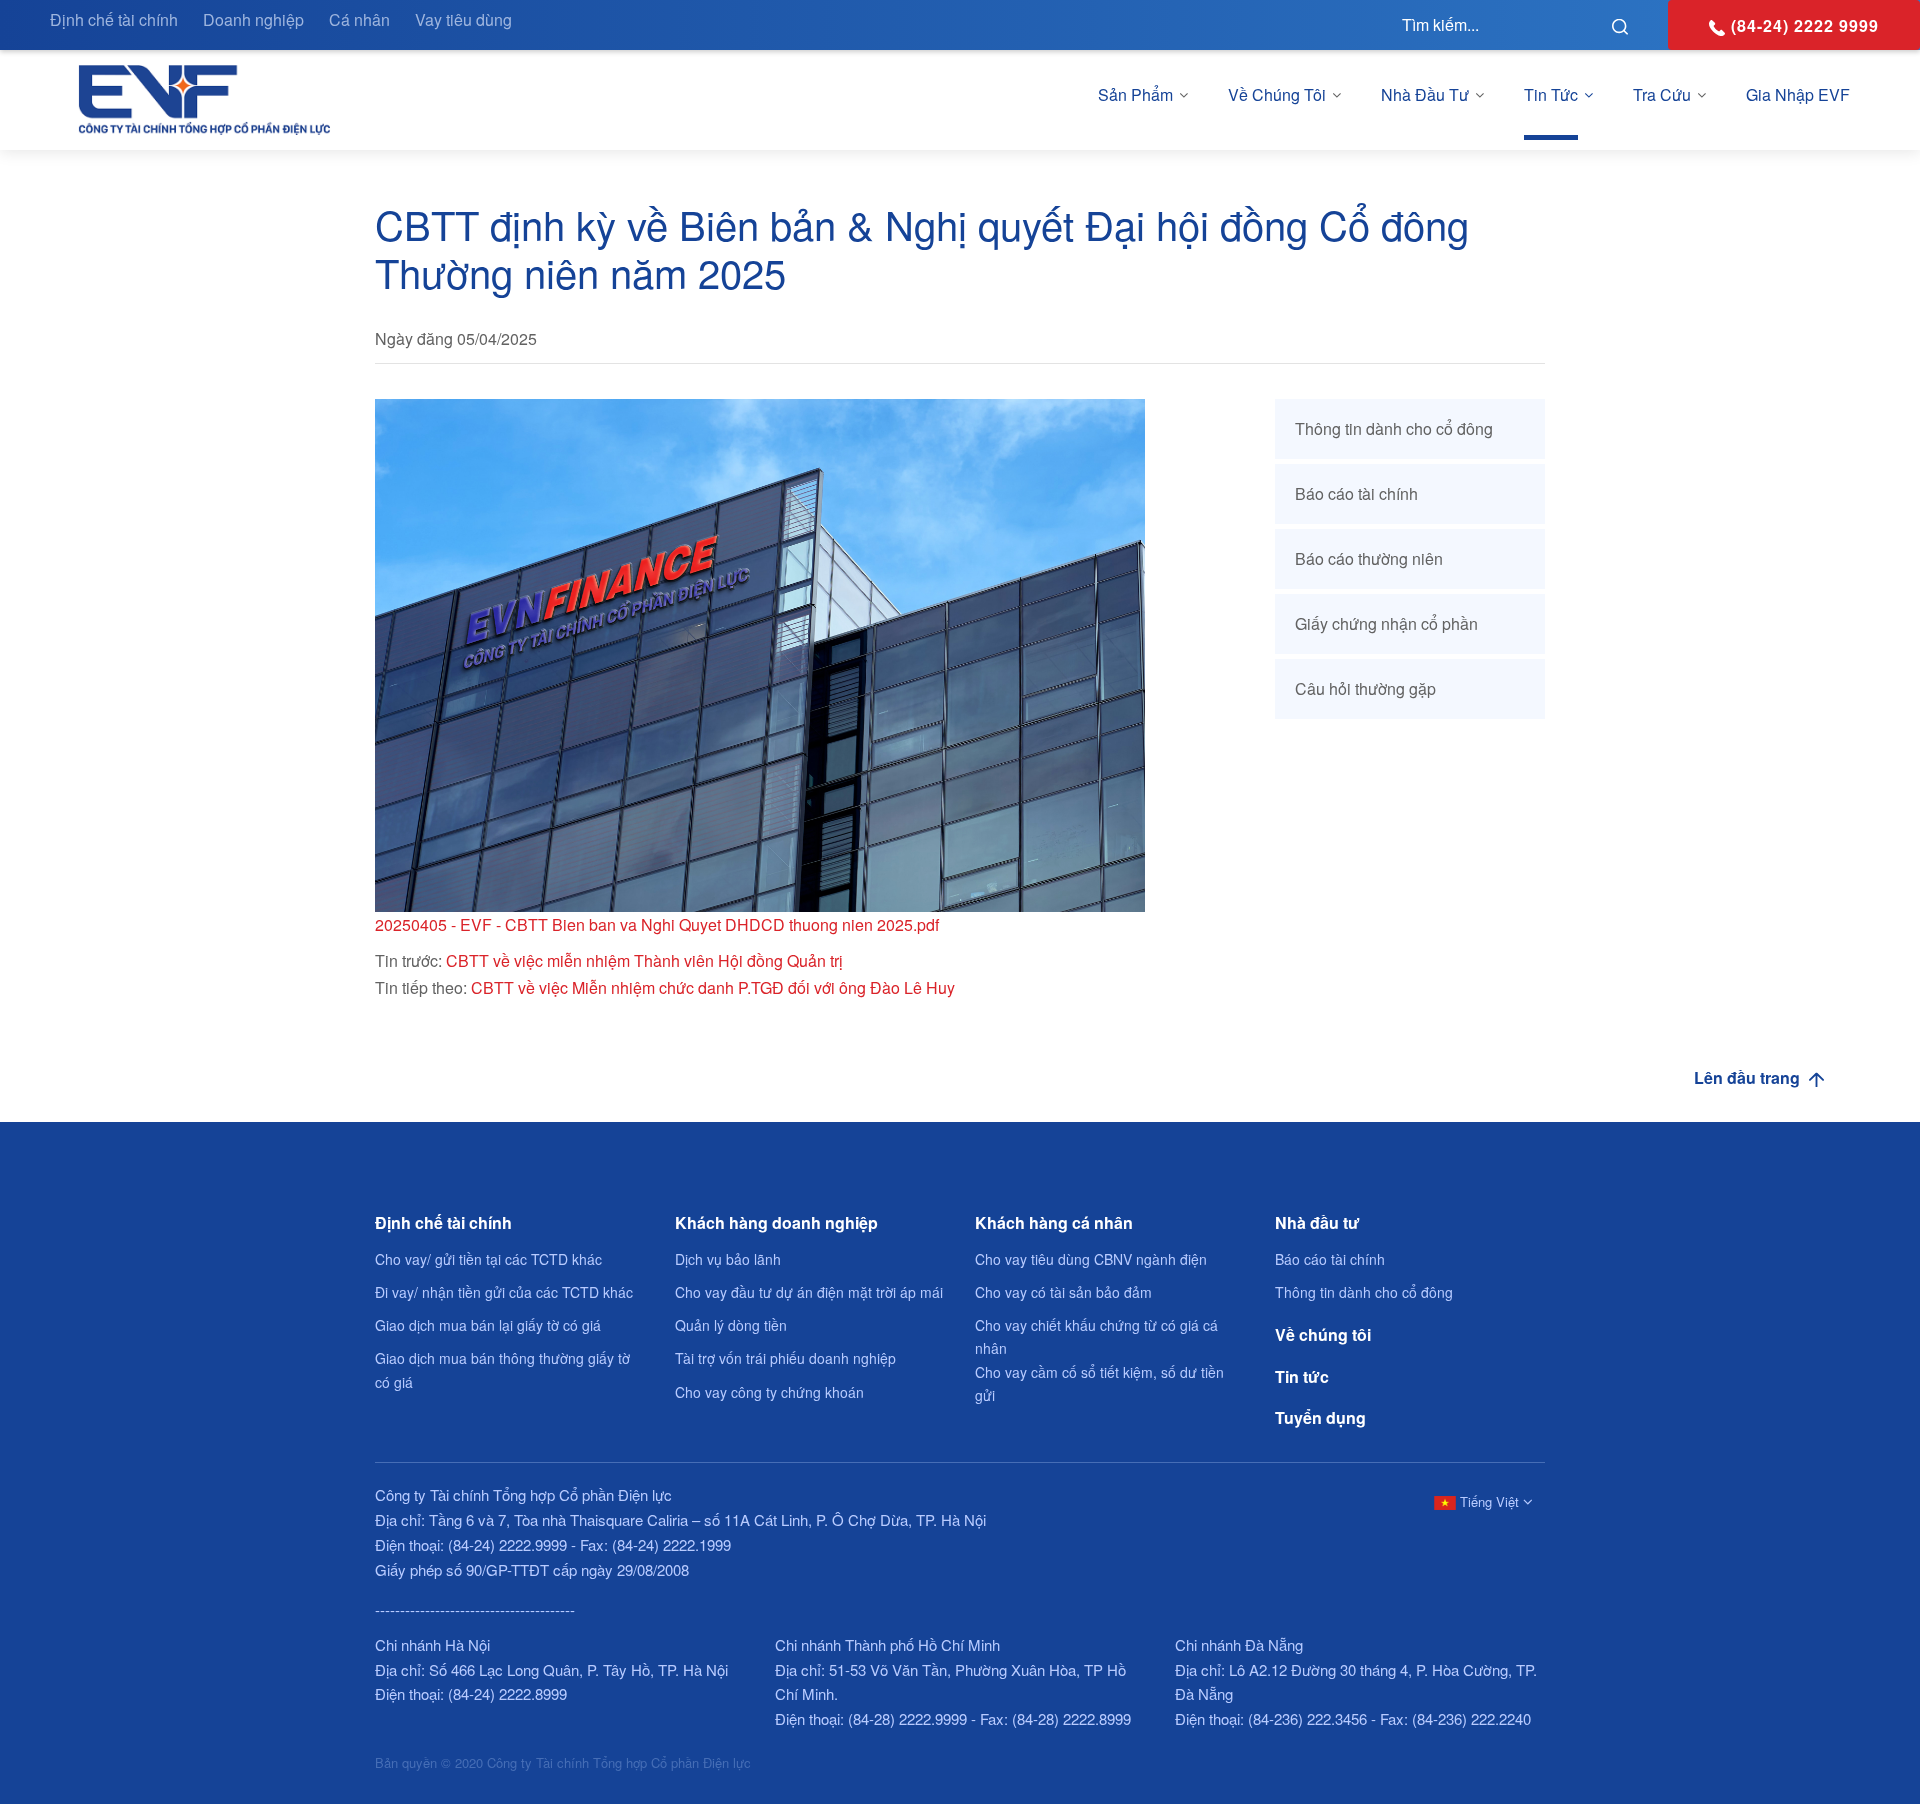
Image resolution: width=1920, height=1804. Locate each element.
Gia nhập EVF (1798, 94)
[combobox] (1480, 1500)
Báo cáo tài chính (1356, 493)
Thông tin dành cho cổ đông (1394, 428)
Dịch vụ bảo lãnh (728, 1259)
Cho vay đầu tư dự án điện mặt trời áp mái (809, 1292)
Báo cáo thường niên (1369, 558)
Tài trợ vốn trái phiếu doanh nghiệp (785, 1358)
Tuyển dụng (1320, 1417)
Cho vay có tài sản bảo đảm (1063, 1292)
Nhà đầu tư (1425, 94)
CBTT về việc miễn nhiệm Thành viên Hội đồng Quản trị (644, 960)
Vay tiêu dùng (463, 19)
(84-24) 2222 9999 (1805, 25)
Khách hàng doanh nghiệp (776, 1222)
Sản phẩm (1135, 94)
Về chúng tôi (1277, 94)
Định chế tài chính (114, 19)
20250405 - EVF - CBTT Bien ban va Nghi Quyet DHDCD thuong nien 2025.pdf (657, 924)
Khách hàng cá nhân (1054, 1222)
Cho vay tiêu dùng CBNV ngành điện (1091, 1259)
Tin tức (1551, 94)
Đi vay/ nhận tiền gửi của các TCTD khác (504, 1292)
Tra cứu (1662, 94)
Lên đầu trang (1749, 1077)
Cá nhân (359, 19)
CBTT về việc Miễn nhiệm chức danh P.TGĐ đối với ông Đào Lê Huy (713, 987)
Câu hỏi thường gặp (1365, 688)
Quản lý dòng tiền (731, 1325)
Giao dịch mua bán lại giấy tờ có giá (488, 1325)
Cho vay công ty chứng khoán (769, 1392)
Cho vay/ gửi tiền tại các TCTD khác (488, 1259)
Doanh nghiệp (253, 19)
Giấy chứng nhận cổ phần (1386, 623)
